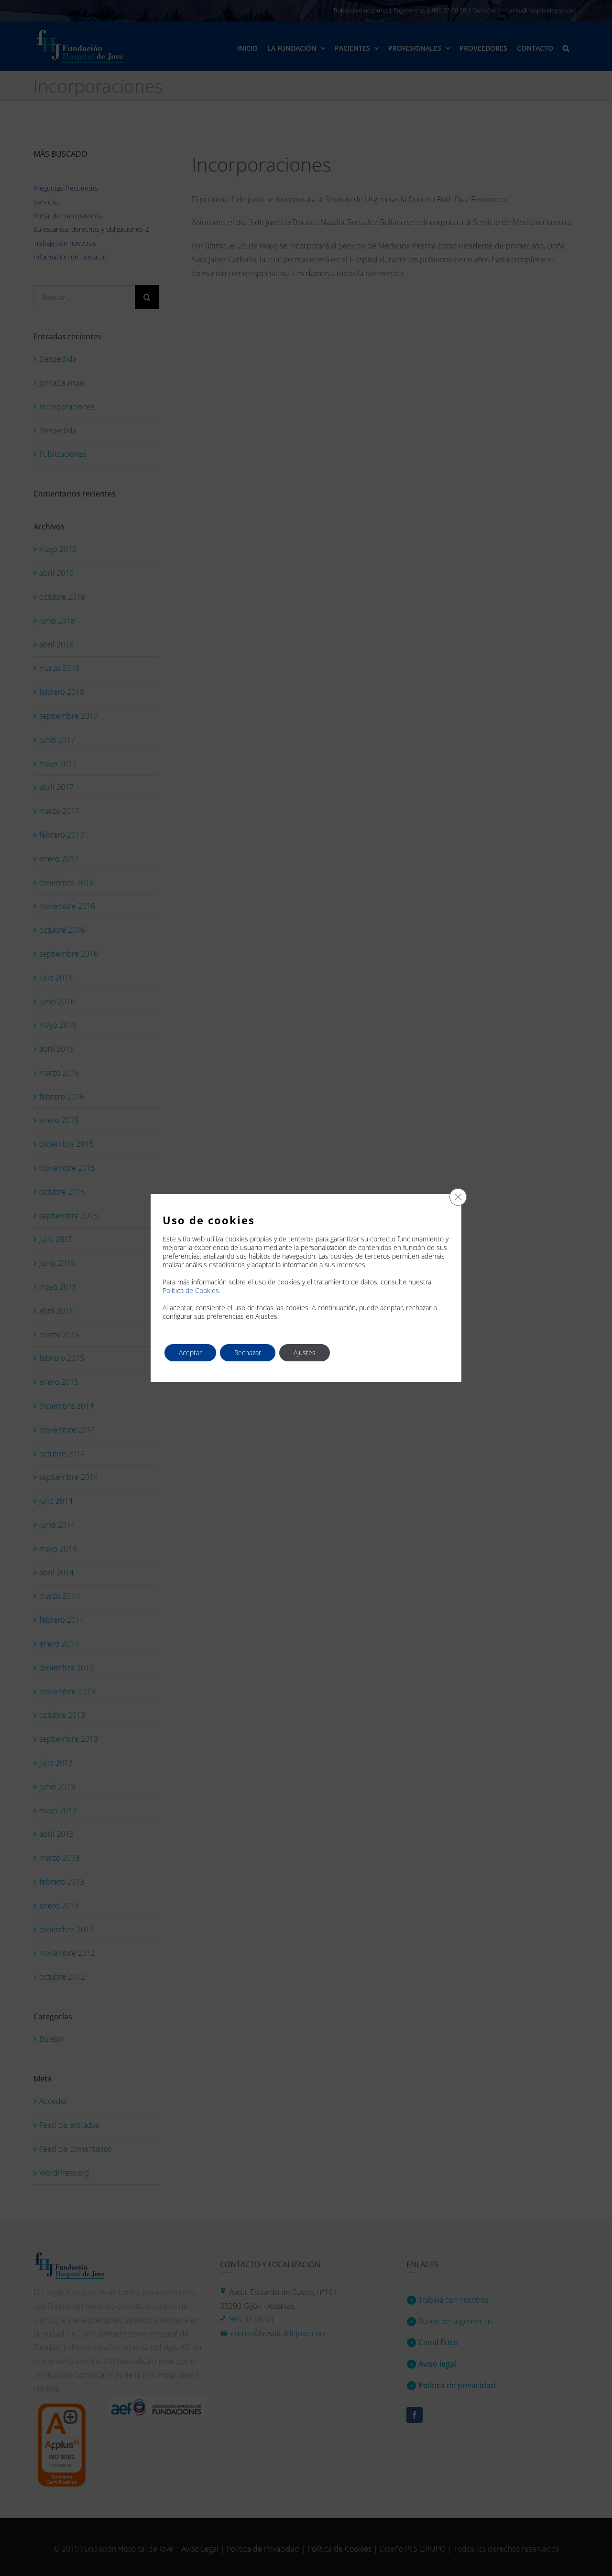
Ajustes (305, 1353)
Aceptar (190, 1353)
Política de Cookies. (191, 1290)
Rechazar (248, 1353)
